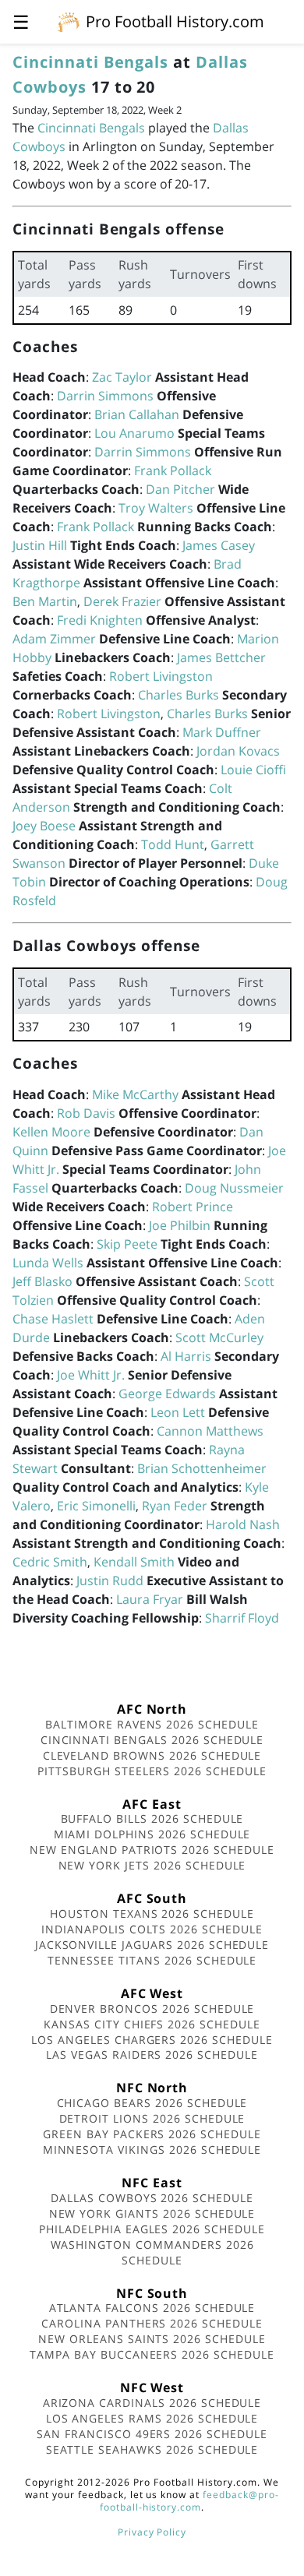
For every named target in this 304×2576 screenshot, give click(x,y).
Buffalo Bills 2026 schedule (152, 1818)
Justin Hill (40, 545)
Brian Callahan (137, 414)
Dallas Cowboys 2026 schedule (152, 2198)
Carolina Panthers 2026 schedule (152, 2323)
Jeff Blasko (42, 1281)
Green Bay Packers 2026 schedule (152, 2134)
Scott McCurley (219, 1337)
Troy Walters (156, 508)
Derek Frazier (122, 601)
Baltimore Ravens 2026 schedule (152, 1724)
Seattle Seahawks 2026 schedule (152, 2449)
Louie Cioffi (253, 770)
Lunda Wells (48, 1263)
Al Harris (186, 1356)
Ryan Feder (175, 1506)
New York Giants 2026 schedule (152, 2213)
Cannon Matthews (210, 1431)
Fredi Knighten (100, 620)
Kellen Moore (51, 1132)
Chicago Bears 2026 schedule (152, 2103)
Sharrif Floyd (242, 1618)
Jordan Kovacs (238, 751)
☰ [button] (21, 21)
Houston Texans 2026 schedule (152, 1913)
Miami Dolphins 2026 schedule (152, 1834)
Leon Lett (178, 1412)
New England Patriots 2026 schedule (152, 1850)
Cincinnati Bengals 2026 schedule (152, 1740)
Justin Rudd (110, 1580)
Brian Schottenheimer (202, 1468)
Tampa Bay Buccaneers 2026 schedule (152, 2354)
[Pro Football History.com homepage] (69, 21)
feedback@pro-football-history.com (189, 2501)
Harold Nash (243, 1524)
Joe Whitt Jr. (91, 1375)
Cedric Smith (50, 1562)
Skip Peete (127, 1244)
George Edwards (167, 1394)
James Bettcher (221, 657)
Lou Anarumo (134, 433)
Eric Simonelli (96, 1506)
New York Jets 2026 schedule (152, 1865)
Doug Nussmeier (234, 1188)
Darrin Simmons (105, 396)
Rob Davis (86, 1113)
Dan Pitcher (180, 489)
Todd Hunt (173, 844)
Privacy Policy (152, 2532)
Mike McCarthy (135, 1094)
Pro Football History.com (175, 21)
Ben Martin (45, 601)
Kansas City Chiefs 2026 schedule (152, 2024)
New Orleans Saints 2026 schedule (152, 2339)
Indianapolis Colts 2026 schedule (152, 1929)
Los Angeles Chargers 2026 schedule (152, 2040)
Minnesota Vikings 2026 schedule (152, 2150)
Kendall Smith (134, 1562)
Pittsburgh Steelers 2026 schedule (152, 1771)
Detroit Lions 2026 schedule (152, 2118)
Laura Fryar (150, 1599)
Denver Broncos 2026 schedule (152, 2009)
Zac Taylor (122, 377)
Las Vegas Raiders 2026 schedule (152, 2054)
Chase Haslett (53, 1319)
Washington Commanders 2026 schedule (152, 2252)
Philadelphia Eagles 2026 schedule (152, 2229)
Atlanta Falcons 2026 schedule (152, 2308)
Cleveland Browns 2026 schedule (152, 1755)
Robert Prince (193, 1207)
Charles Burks (179, 695)
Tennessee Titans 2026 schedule (152, 1960)
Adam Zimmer (54, 639)
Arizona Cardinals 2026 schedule (152, 2403)
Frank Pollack (173, 470)
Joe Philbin (180, 1225)
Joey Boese (44, 826)
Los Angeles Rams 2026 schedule (152, 2418)
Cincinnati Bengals (90, 62)
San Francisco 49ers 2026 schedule (152, 2434)
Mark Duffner (222, 732)
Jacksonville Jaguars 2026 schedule (152, 1945)
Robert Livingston (161, 676)
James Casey (219, 545)
